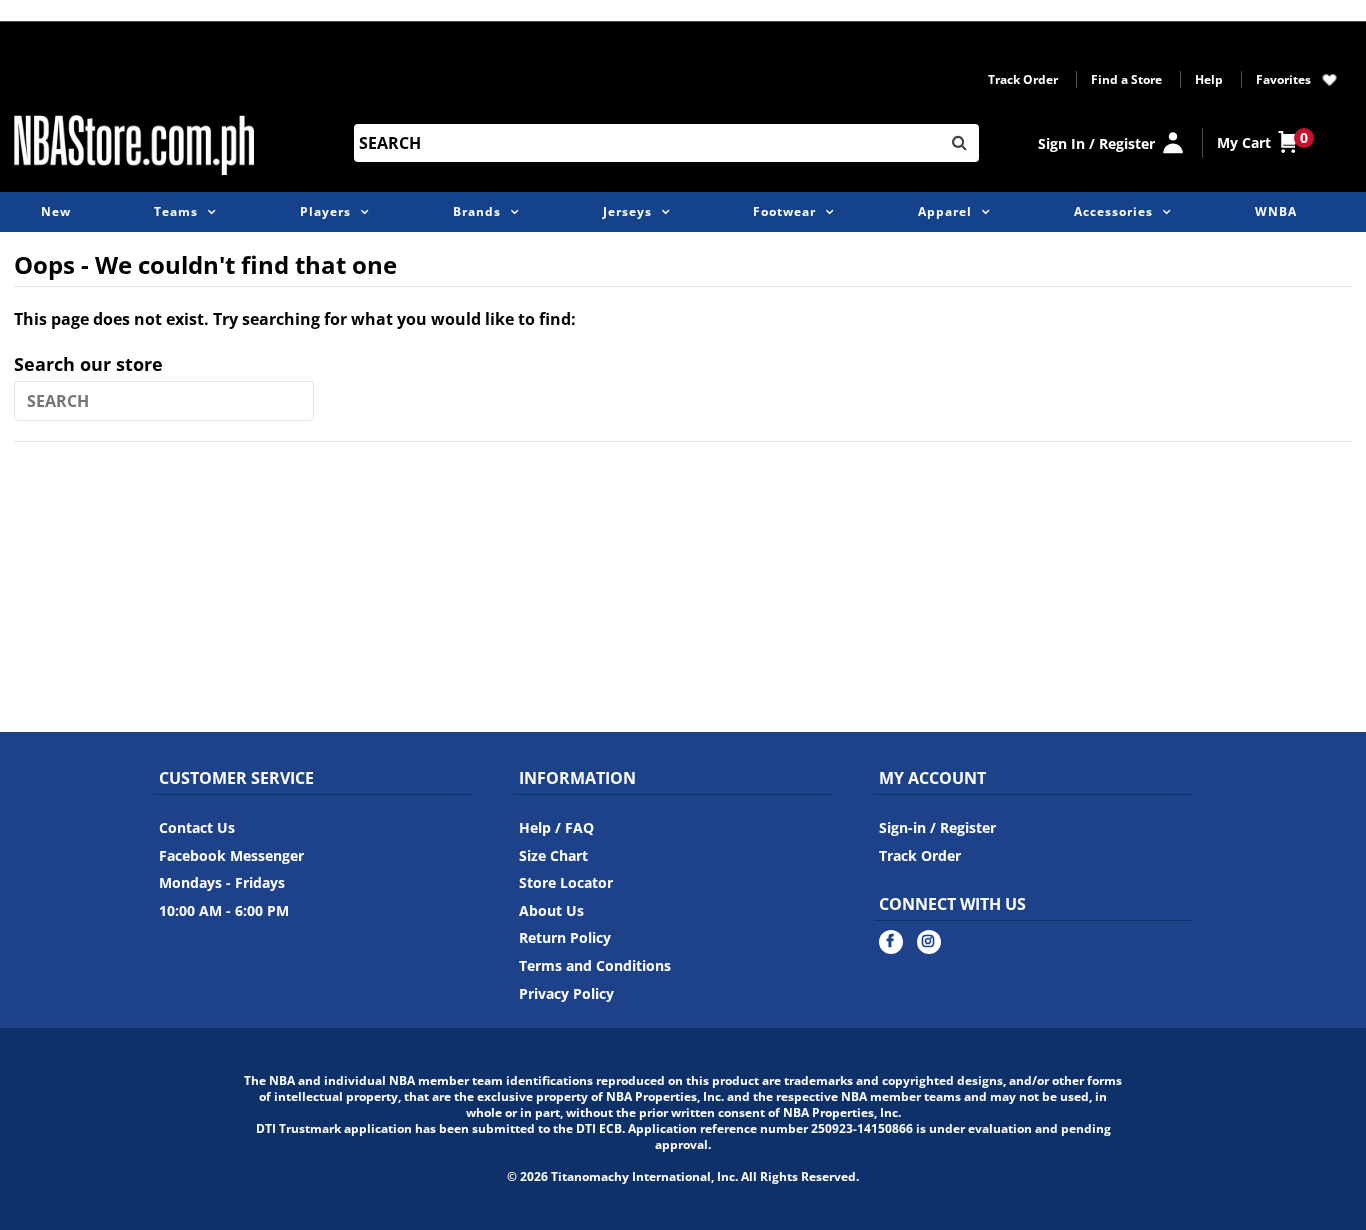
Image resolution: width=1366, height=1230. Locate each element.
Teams (176, 211)
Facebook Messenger (231, 855)
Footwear (784, 211)
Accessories (1113, 211)
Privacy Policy (566, 993)
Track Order (1023, 79)
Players (325, 211)
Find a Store (1126, 79)
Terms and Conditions (595, 965)
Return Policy (565, 937)
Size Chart (553, 855)
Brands (477, 211)
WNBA (1276, 211)
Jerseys (627, 211)
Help (1209, 79)
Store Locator (566, 882)
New (56, 211)
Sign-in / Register (937, 827)
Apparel (945, 211)
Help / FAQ (556, 827)
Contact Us (197, 827)
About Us (551, 910)
